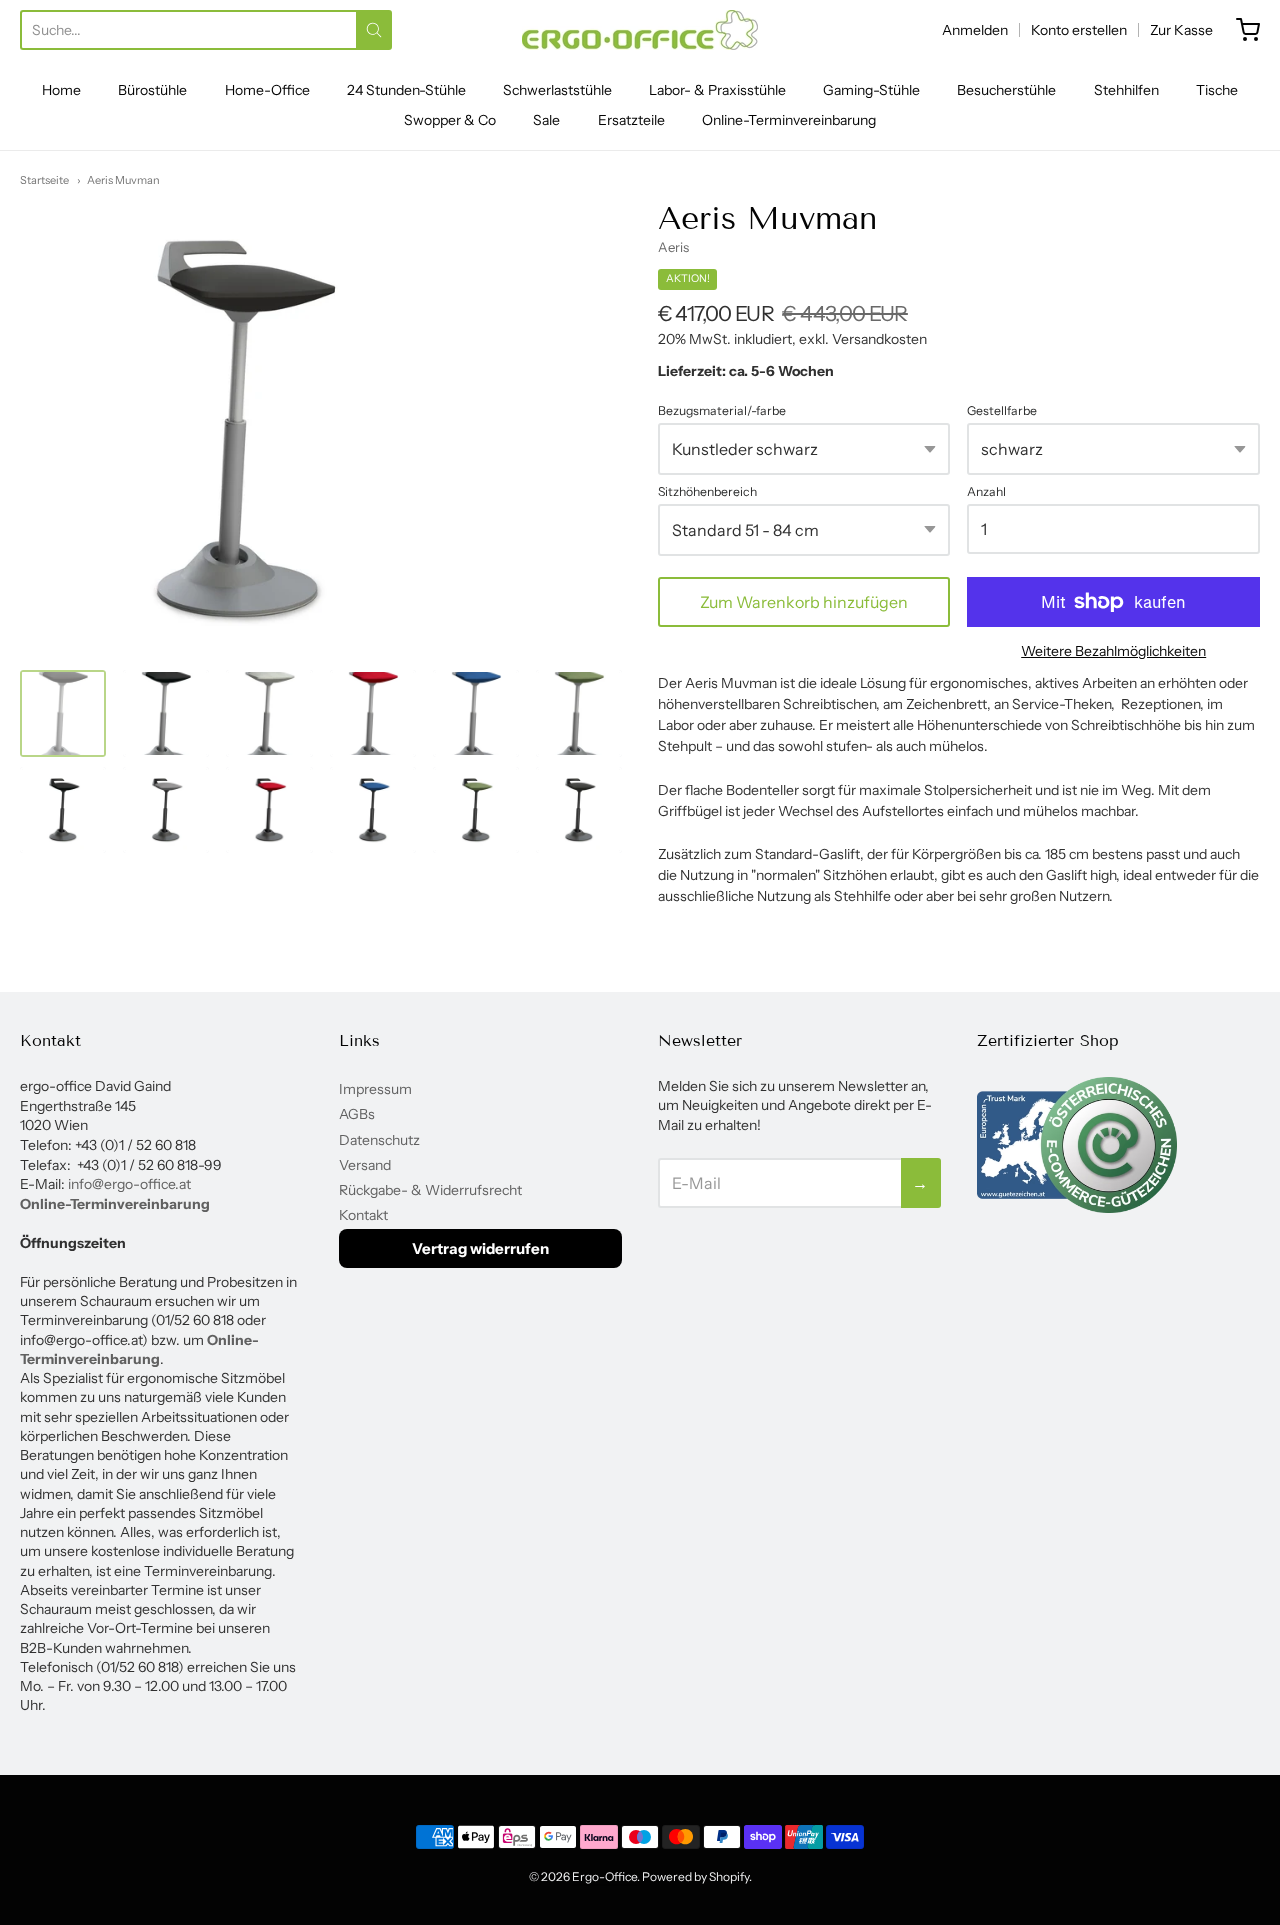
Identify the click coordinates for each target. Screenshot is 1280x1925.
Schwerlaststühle (557, 90)
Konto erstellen (1079, 30)
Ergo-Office (604, 1876)
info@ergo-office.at (129, 1184)
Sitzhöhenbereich (707, 492)
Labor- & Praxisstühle (717, 90)
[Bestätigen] (374, 30)
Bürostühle (152, 90)
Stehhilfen (1126, 90)
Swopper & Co (450, 120)
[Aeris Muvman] (245, 536)
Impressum (375, 1089)
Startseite (44, 180)
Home (61, 90)
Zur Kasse (1181, 30)
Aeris (673, 247)
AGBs (357, 1114)
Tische (1217, 90)
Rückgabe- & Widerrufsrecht (430, 1190)
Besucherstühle (1006, 90)
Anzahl (986, 492)
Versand (365, 1165)
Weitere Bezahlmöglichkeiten (1113, 651)
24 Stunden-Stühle (406, 90)
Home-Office (267, 90)
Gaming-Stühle (871, 90)
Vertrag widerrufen (480, 1248)
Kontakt (363, 1215)
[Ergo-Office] (640, 30)
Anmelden (975, 30)
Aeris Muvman (123, 180)
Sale (546, 120)
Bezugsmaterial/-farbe (722, 411)
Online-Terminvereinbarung (789, 120)
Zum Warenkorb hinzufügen (804, 602)
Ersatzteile (631, 120)
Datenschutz (379, 1140)
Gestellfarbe (1002, 411)
